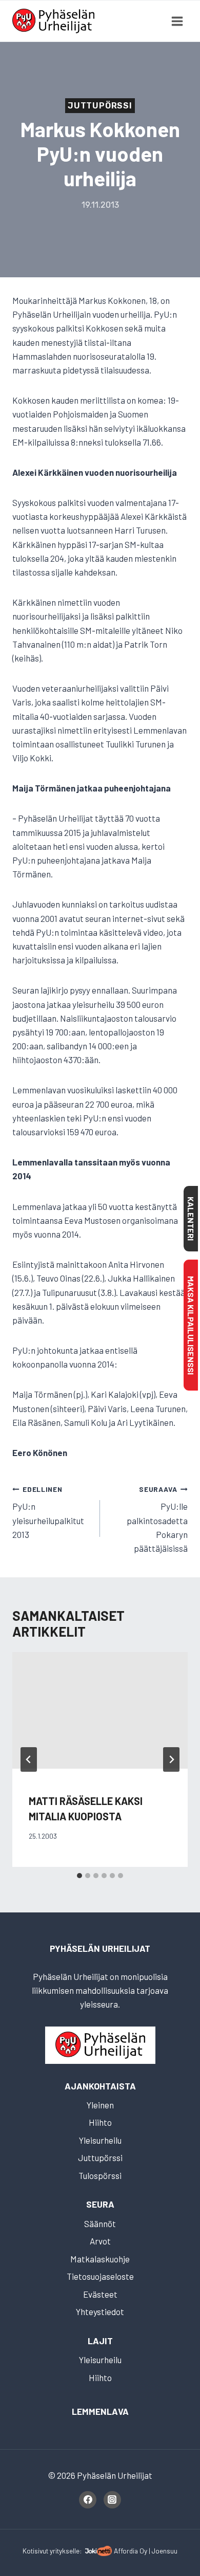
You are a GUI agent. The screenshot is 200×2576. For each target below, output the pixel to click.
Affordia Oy (131, 2551)
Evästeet (100, 2294)
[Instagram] (112, 2500)
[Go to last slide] (29, 1759)
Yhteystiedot (100, 2311)
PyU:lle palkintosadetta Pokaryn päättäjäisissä (157, 1519)
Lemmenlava (100, 2411)
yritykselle (65, 2551)
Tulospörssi (100, 2175)
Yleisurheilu (100, 2140)
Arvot (100, 2241)
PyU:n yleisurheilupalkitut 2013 (48, 1512)
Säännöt (100, 2223)
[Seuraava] (171, 1759)
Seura (100, 2204)
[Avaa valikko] (177, 21)
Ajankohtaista (100, 2086)
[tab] (79, 1876)
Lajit (100, 2341)
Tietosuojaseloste (100, 2276)
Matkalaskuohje (100, 2259)
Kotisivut (35, 2551)
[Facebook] (88, 2500)
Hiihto (100, 2122)
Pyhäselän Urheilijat (100, 1948)
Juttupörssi (100, 106)
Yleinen (100, 2105)
